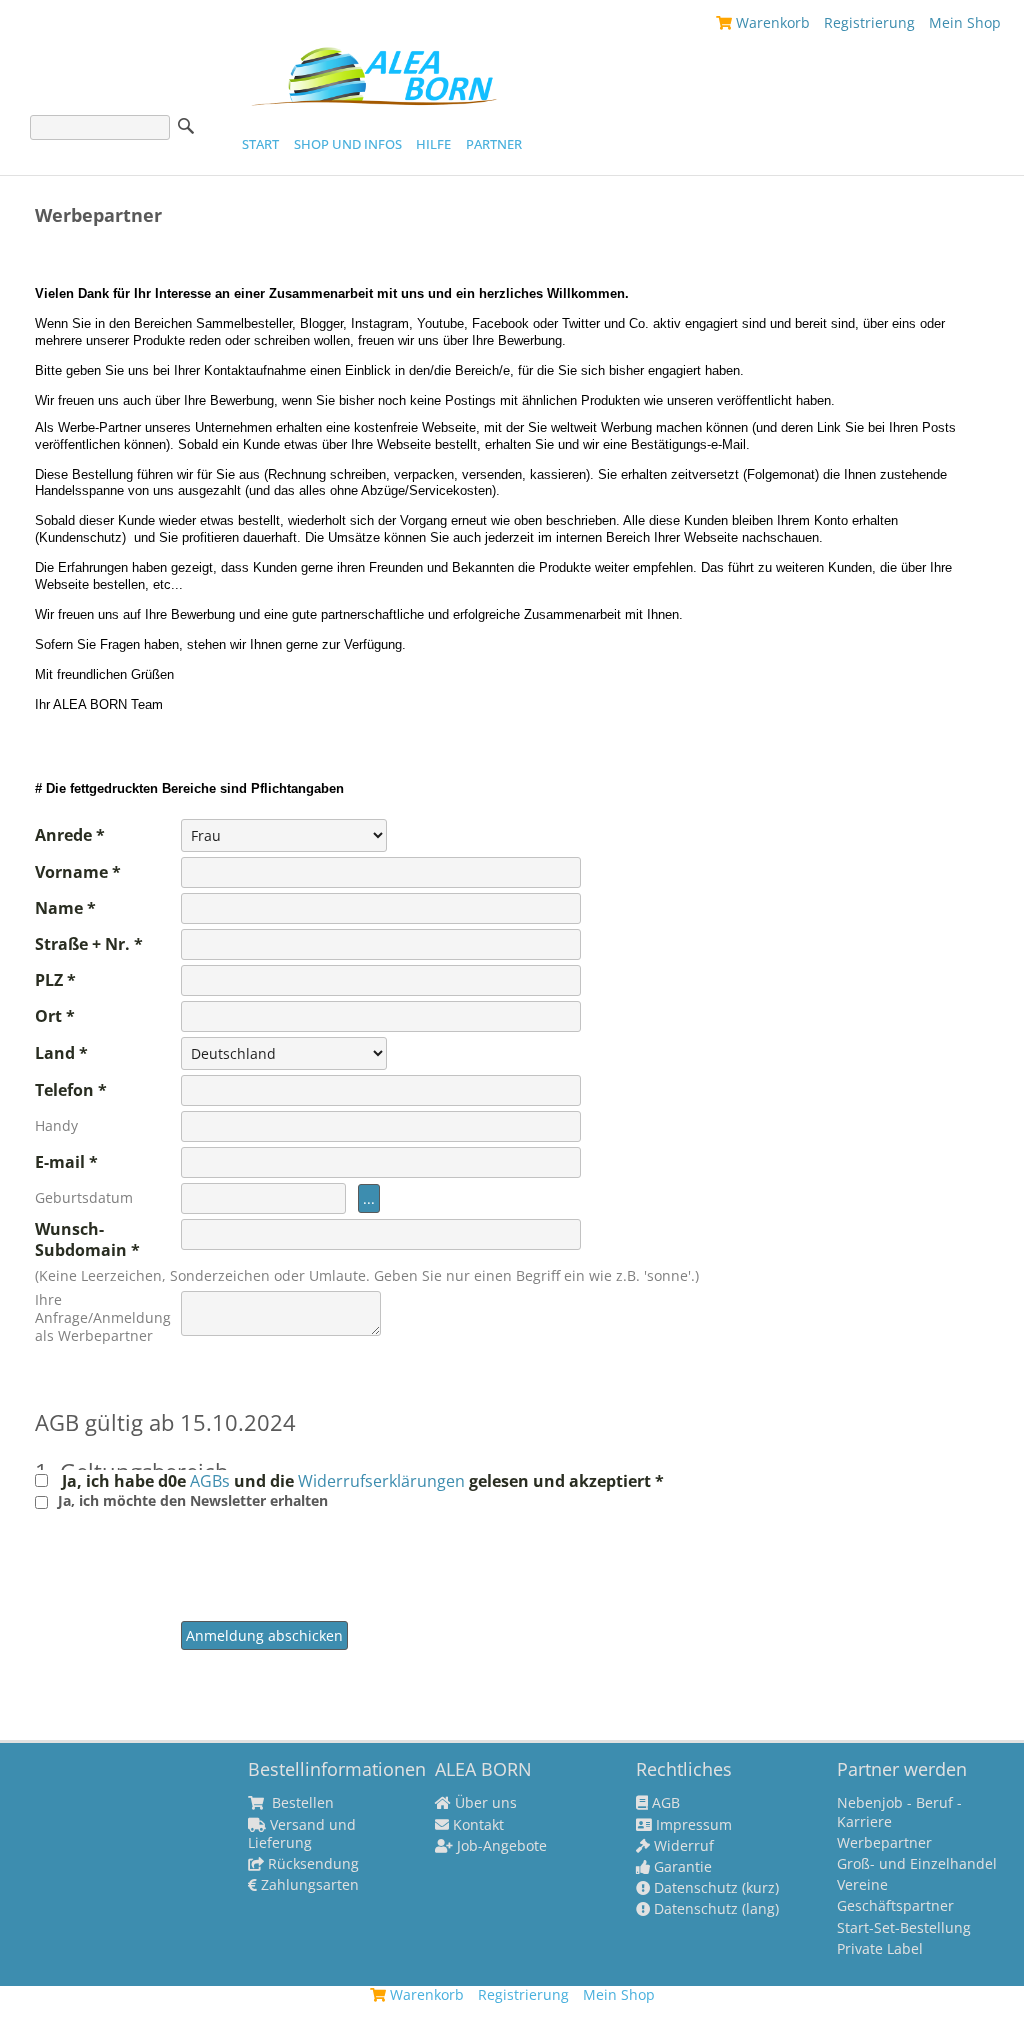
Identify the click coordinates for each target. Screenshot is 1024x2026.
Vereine (862, 1885)
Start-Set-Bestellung (904, 1928)
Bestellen (301, 1803)
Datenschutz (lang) (714, 1909)
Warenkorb (771, 22)
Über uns (484, 1803)
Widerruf (682, 1846)
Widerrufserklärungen (381, 1481)
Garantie (681, 1867)
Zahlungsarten (308, 1885)
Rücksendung (311, 1864)
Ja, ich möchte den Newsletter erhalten (193, 1501)
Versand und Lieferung (302, 1834)
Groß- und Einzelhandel (917, 1864)
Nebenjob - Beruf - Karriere (899, 1812)
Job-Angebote (500, 1846)
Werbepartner (884, 1843)
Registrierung (869, 22)
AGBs (212, 1481)
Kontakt (476, 1825)
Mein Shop (965, 22)
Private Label (880, 1949)
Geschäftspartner (895, 1906)
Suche (186, 126)
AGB (664, 1803)
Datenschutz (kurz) (714, 1888)
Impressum (692, 1825)
